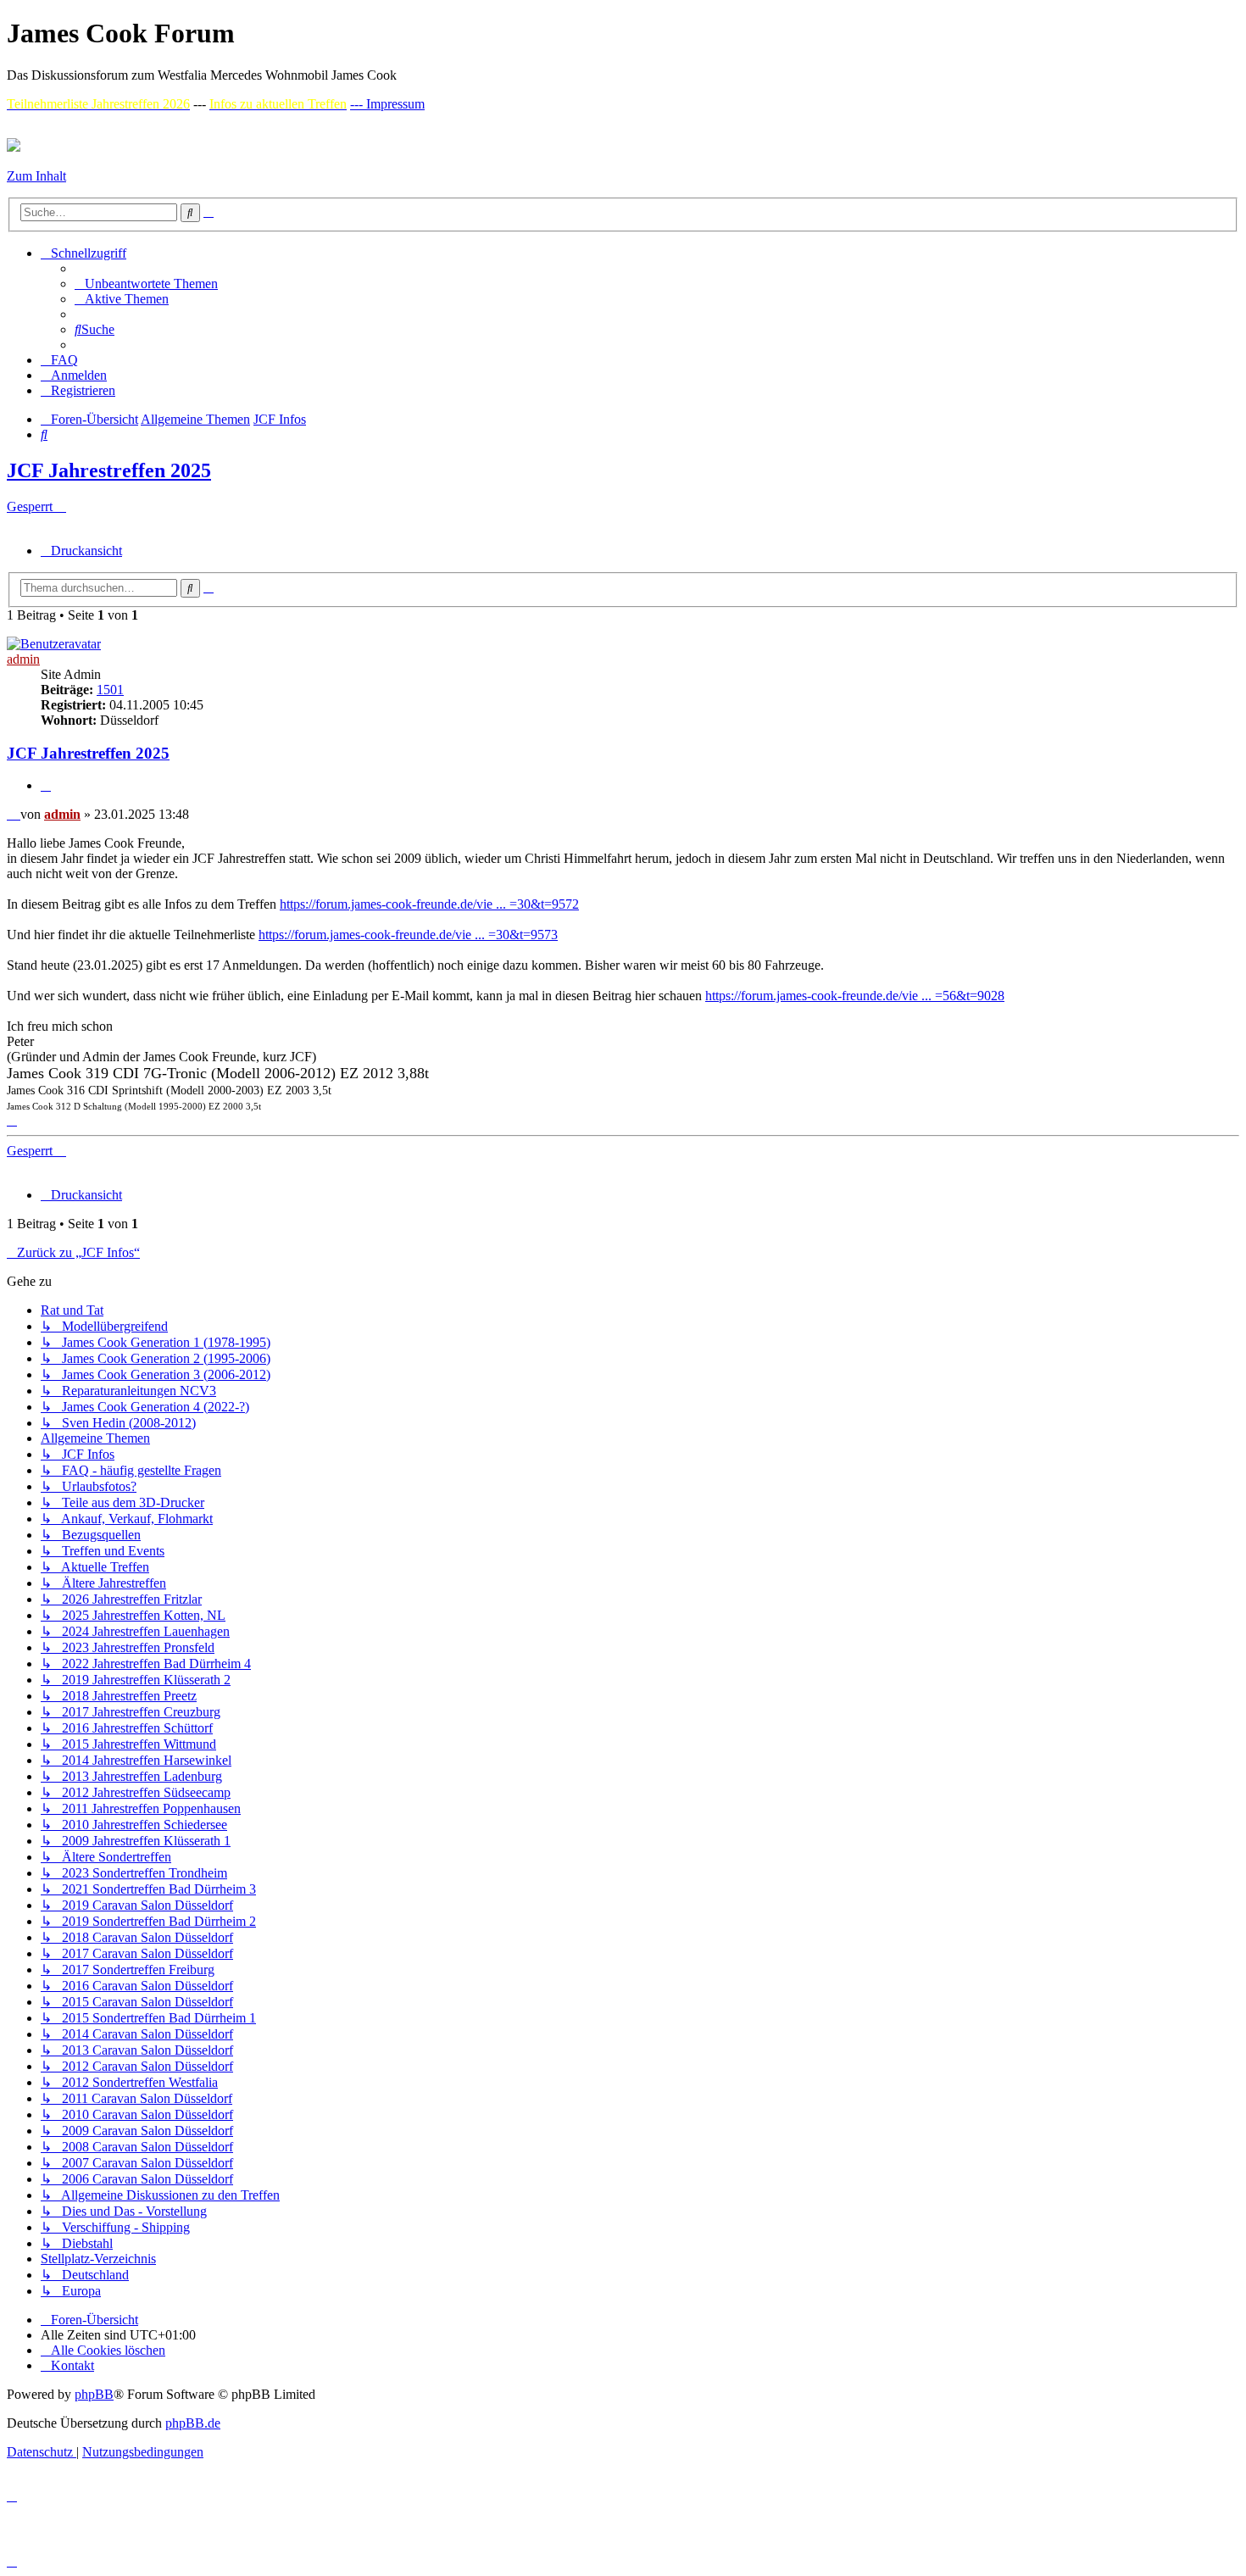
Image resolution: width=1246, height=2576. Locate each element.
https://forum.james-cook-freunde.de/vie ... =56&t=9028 (855, 996)
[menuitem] (146, 284)
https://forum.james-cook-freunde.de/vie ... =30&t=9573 (408, 935)
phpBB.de (193, 2423)
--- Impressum (387, 104)
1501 (110, 690)
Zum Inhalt (36, 176)
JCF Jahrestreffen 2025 (109, 470)
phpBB (94, 2394)
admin (23, 659)
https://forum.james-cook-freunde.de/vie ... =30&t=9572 (429, 904)
